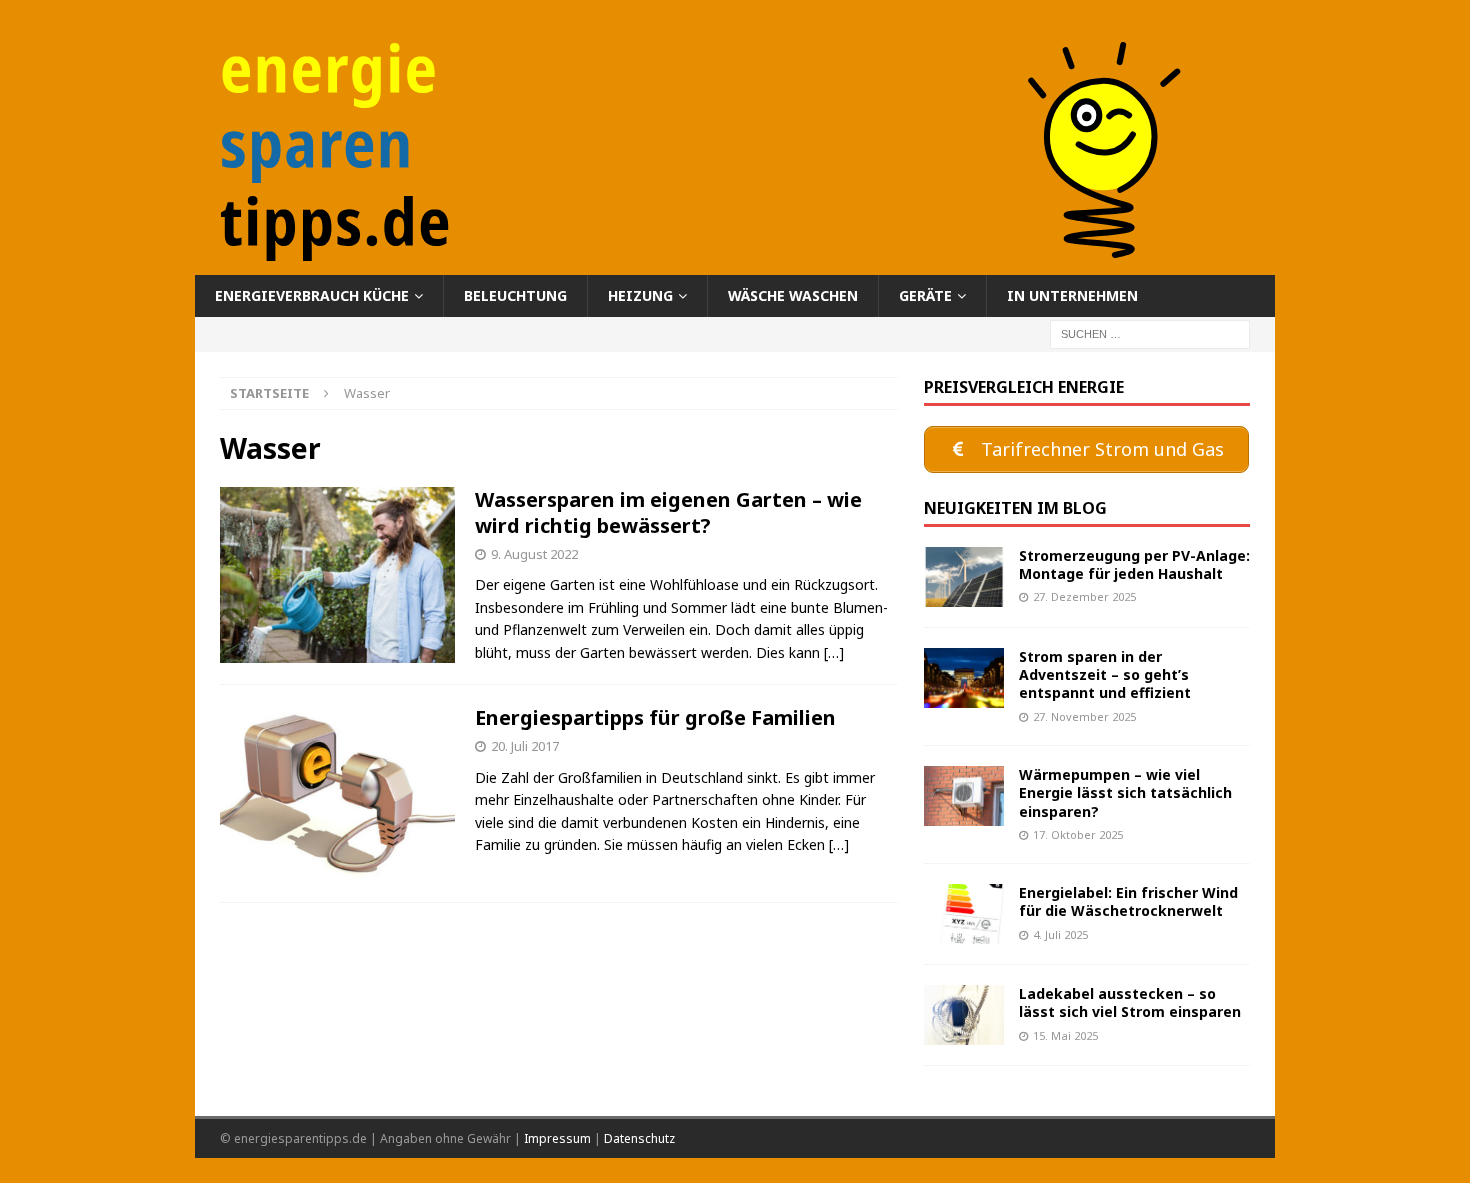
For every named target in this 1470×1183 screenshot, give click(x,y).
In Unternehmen (1072, 295)
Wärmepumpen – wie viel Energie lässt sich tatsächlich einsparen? (1125, 792)
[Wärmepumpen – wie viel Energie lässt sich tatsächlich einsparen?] (964, 796)
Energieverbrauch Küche (312, 295)
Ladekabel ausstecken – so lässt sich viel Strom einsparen (1130, 1002)
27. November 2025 (1084, 716)
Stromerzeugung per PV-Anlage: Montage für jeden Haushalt (1134, 564)
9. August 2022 (534, 554)
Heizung (640, 295)
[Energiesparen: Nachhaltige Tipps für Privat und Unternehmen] (735, 263)
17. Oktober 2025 (1078, 834)
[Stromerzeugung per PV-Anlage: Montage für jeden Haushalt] (964, 577)
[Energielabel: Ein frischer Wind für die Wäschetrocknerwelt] (964, 914)
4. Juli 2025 (1060, 934)
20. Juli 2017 (525, 746)
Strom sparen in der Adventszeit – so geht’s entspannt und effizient (1105, 674)
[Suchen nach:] (1150, 333)
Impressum (557, 1138)
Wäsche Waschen (793, 295)
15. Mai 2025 (1065, 1035)
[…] (834, 652)
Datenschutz (639, 1138)
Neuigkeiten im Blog (1015, 508)
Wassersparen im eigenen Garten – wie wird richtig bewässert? (668, 512)
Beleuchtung (515, 295)
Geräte (925, 295)
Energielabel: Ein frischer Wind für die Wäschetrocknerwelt (1128, 901)
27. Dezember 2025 (1084, 596)
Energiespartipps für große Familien (655, 717)
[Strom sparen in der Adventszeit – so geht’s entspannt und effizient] (964, 678)
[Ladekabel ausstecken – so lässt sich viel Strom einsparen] (964, 1015)
